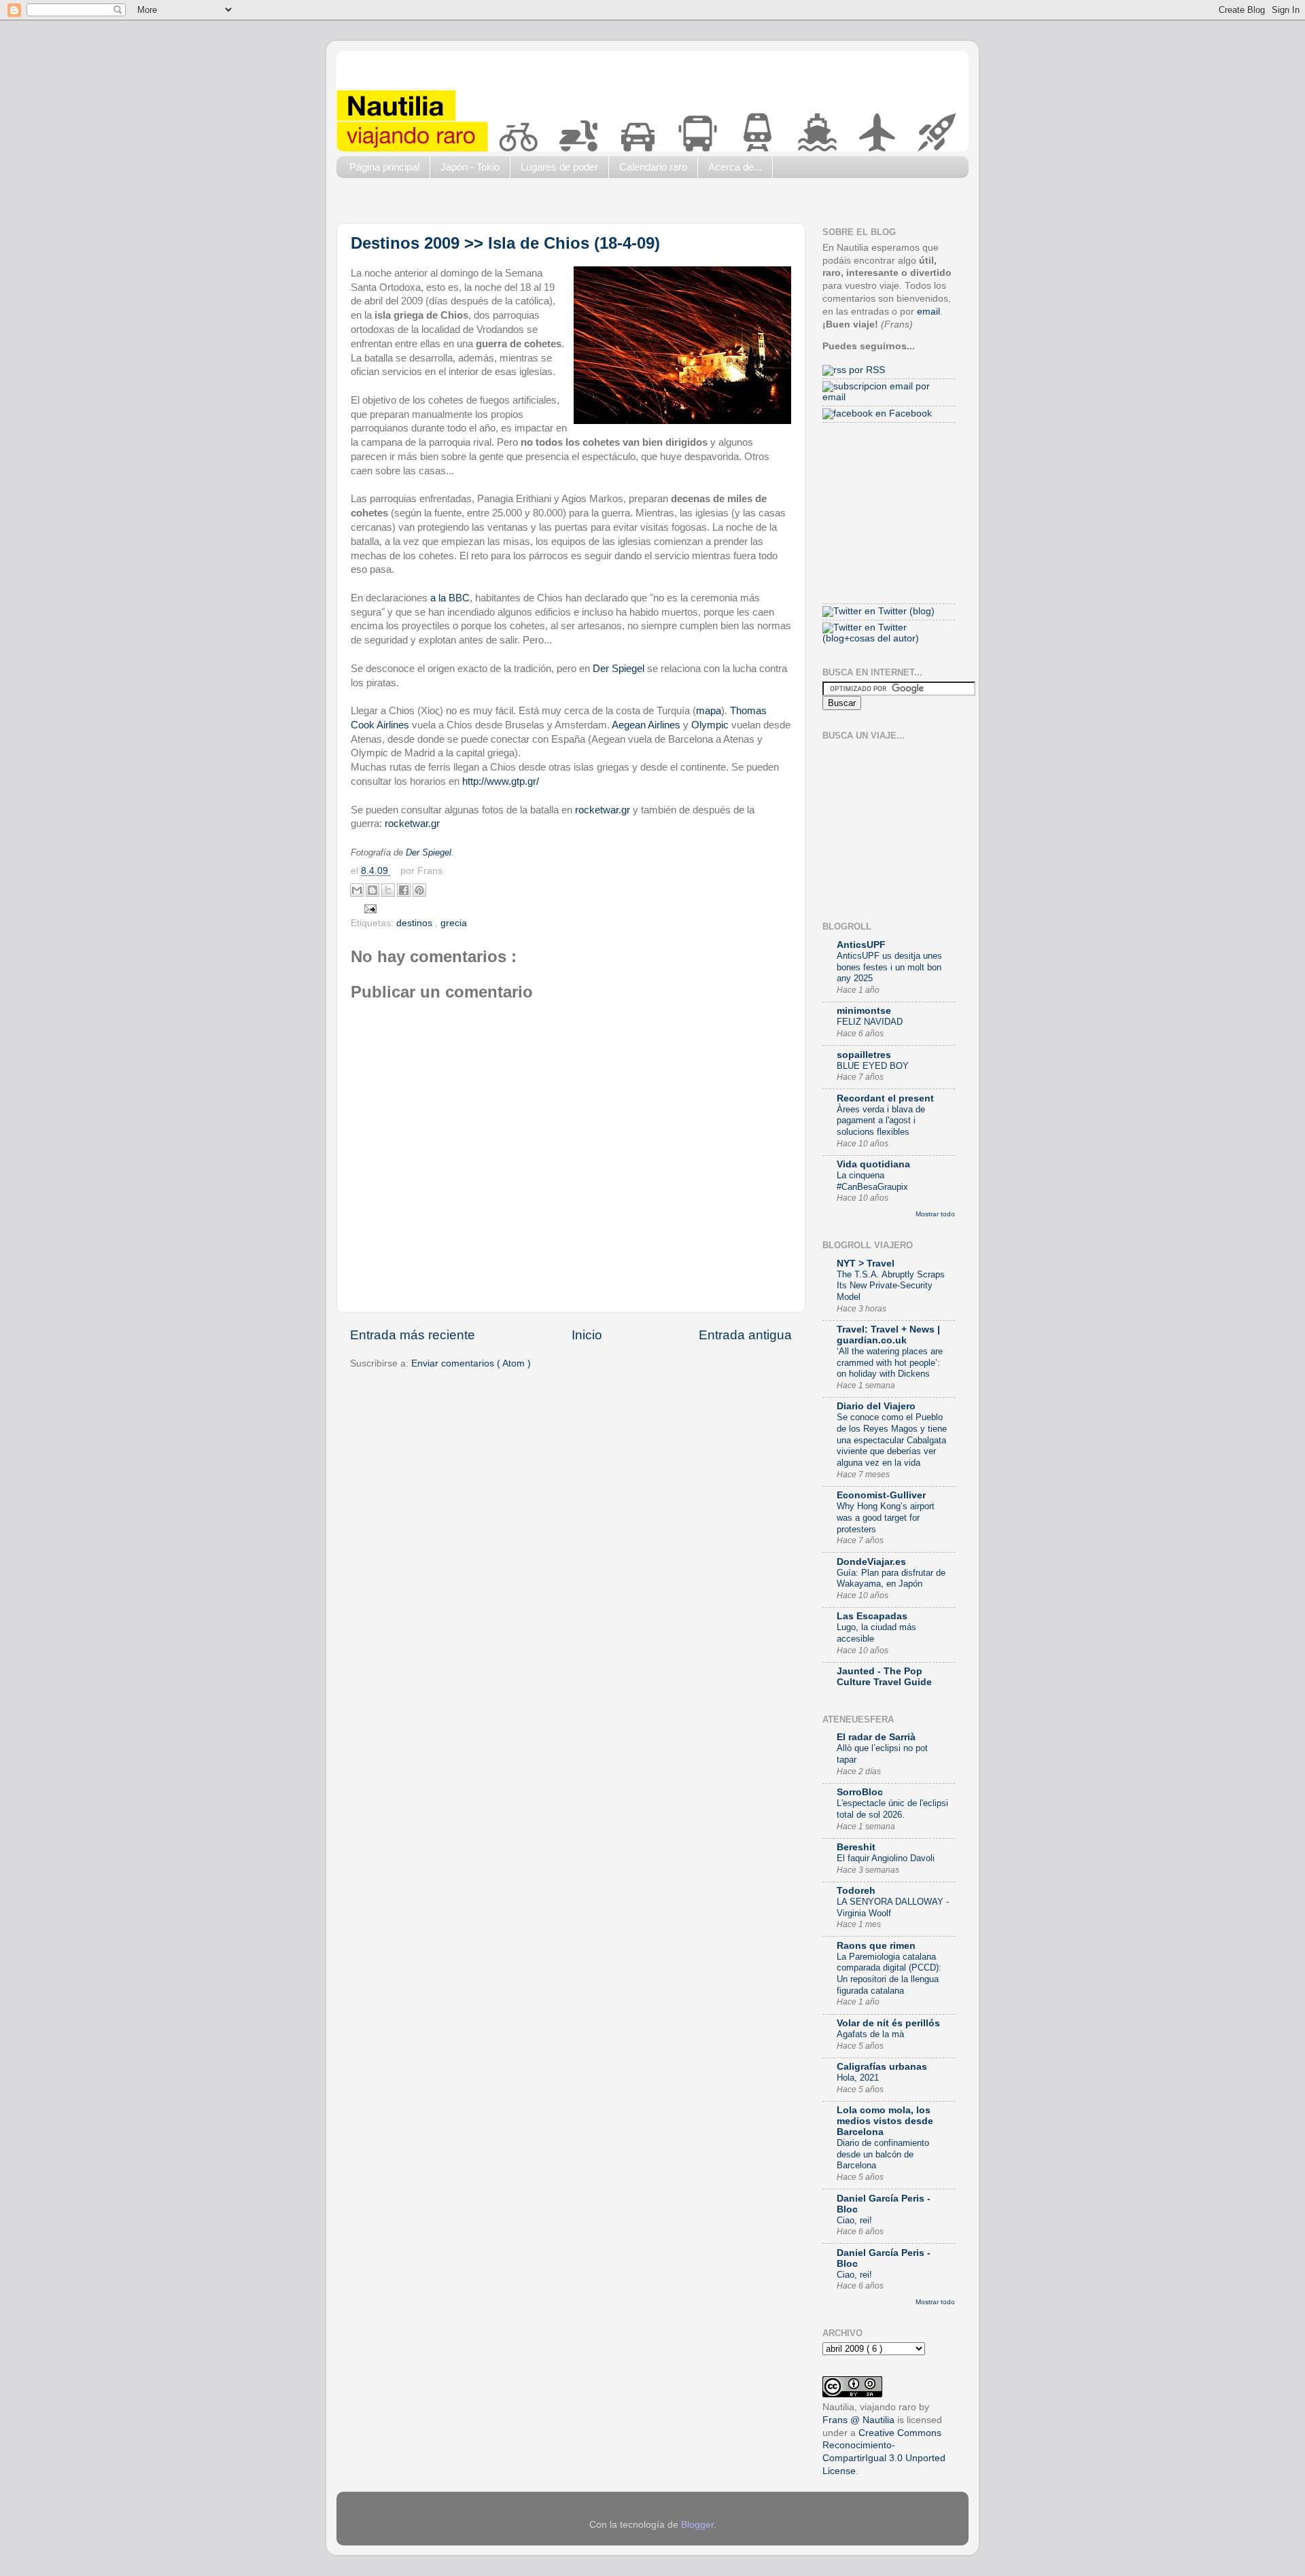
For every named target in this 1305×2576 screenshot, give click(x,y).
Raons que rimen (876, 1946)
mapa (709, 711)
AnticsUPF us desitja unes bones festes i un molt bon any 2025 (889, 967)
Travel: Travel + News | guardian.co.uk (888, 1335)
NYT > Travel (866, 1264)
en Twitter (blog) (898, 611)
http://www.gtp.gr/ (501, 781)
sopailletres (864, 1055)
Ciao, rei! (854, 2220)
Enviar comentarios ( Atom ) (471, 1363)
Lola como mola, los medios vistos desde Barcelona (885, 2121)
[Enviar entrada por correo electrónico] (369, 908)
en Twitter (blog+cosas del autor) (871, 633)
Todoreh (856, 1891)
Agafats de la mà (870, 2034)
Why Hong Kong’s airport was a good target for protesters (886, 1517)
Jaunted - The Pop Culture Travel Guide (884, 1677)
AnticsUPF (861, 945)
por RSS (866, 370)
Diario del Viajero (876, 1406)
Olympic (710, 725)
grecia (454, 923)
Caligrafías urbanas (882, 2067)
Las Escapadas (872, 1616)
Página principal (384, 167)
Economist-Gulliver (881, 1495)
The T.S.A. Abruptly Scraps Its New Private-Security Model (891, 1286)
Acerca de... (735, 167)
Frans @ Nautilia (858, 2420)
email (928, 312)
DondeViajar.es (871, 1562)
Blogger (697, 2525)
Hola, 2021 (858, 2078)
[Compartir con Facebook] (404, 890)
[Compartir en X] (388, 890)
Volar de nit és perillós (888, 2023)
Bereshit (856, 1847)
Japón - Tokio (470, 167)
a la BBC (450, 598)
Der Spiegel (619, 669)
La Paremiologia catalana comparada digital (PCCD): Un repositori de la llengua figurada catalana (889, 1974)
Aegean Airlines (646, 725)
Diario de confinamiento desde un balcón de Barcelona (883, 2154)
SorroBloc (860, 1792)
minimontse (864, 1011)
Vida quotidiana (873, 1164)
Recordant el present (885, 1098)
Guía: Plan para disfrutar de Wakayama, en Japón (891, 1578)
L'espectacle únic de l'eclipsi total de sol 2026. (892, 1809)
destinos (416, 923)
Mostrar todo (935, 1214)
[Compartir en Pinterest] (419, 890)
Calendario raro (653, 167)
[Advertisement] (584, 204)
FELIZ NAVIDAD (870, 1022)
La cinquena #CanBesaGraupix (872, 1181)
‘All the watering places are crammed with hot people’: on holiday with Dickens (890, 1362)
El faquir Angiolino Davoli (886, 1858)
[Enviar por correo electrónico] (357, 890)
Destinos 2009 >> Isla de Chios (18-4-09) (505, 243)
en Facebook (902, 413)
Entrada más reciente (413, 1335)
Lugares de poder (559, 167)
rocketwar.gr (604, 810)
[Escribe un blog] (372, 890)
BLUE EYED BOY (873, 1066)
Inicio (587, 1335)
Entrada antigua (745, 1335)
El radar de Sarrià (876, 1737)
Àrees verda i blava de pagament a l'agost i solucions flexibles (881, 1121)
